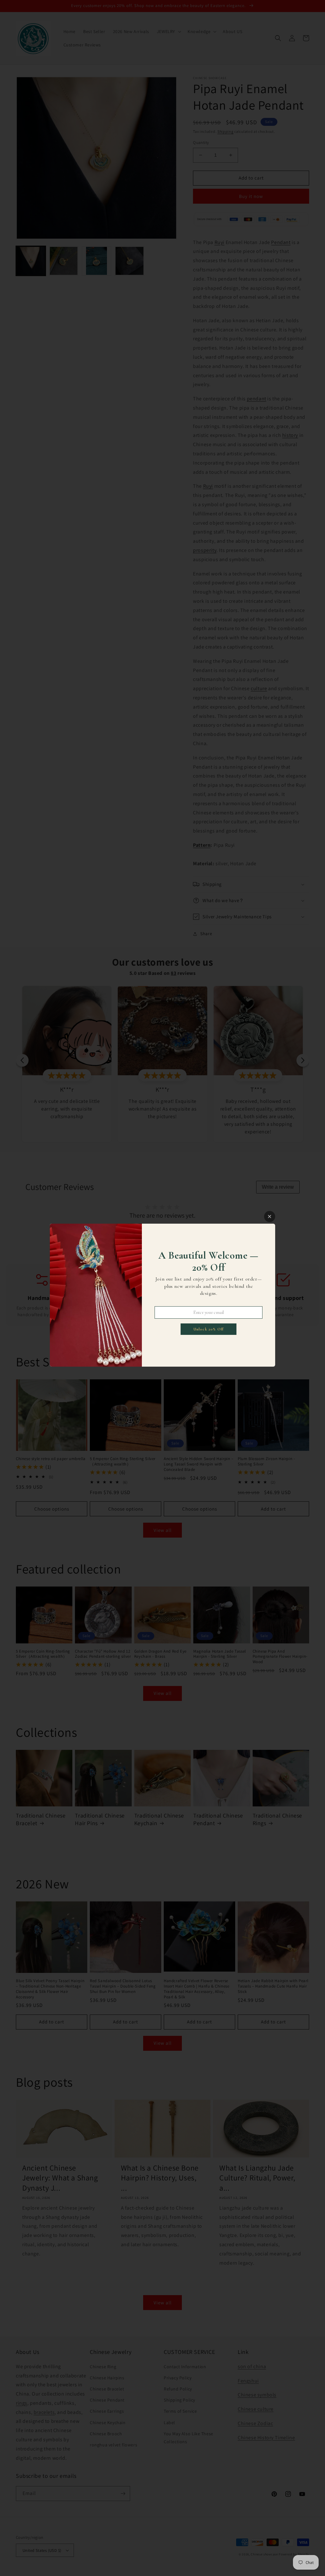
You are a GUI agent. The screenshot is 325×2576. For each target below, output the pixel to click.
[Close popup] (270, 1217)
